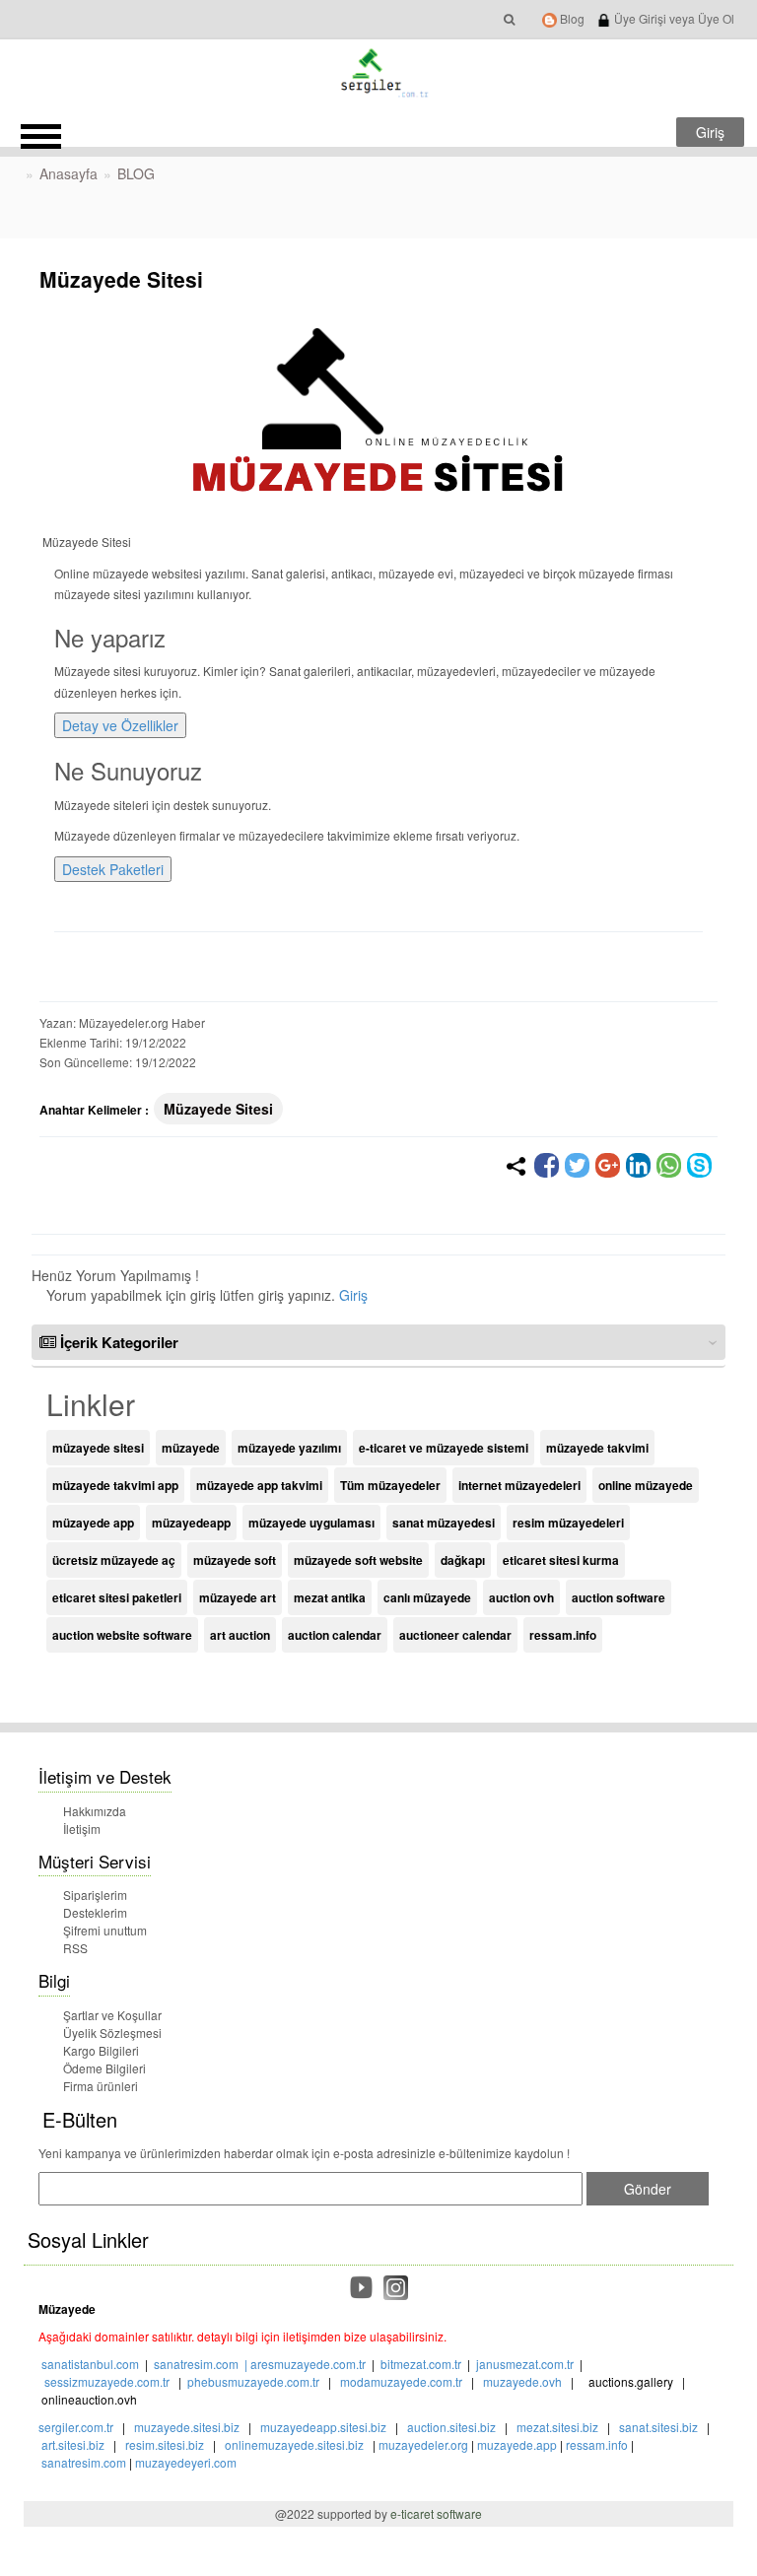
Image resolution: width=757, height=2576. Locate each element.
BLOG (136, 173)
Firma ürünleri (101, 2086)
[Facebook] (547, 1165)
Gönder (648, 2189)
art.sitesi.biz (74, 2444)
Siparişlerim (95, 1895)
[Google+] (608, 1165)
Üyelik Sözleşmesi (112, 2033)
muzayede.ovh (522, 2381)
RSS (75, 1948)
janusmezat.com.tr (525, 2364)
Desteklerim (95, 1912)
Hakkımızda (95, 1811)
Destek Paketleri (113, 869)
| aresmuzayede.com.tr (302, 2364)
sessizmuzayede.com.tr (107, 2381)
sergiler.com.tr (76, 2427)
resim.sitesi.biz (165, 2444)
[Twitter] (577, 1165)
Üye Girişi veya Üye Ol (673, 18)
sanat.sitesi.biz (658, 2427)
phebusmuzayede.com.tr (253, 2381)
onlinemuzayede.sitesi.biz (294, 2444)
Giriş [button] (710, 132)
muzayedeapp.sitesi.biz (323, 2427)
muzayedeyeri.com (186, 2462)
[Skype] (699, 1165)
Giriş (353, 1295)
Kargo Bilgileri (101, 2050)
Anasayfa (69, 173)
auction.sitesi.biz (451, 2427)
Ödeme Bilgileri (104, 2068)
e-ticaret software (436, 2513)
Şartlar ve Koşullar (112, 2015)
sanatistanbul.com (90, 2364)
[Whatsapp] (669, 1165)
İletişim (82, 1829)
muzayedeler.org (423, 2444)
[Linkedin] (638, 1165)
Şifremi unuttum (105, 1930)
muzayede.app (517, 2444)
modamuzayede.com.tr (401, 2381)
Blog (571, 18)
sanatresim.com (196, 2364)
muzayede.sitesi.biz (187, 2427)
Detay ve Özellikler (120, 725)
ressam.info (597, 2444)
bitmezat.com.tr (421, 2364)
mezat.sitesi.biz (557, 2427)
